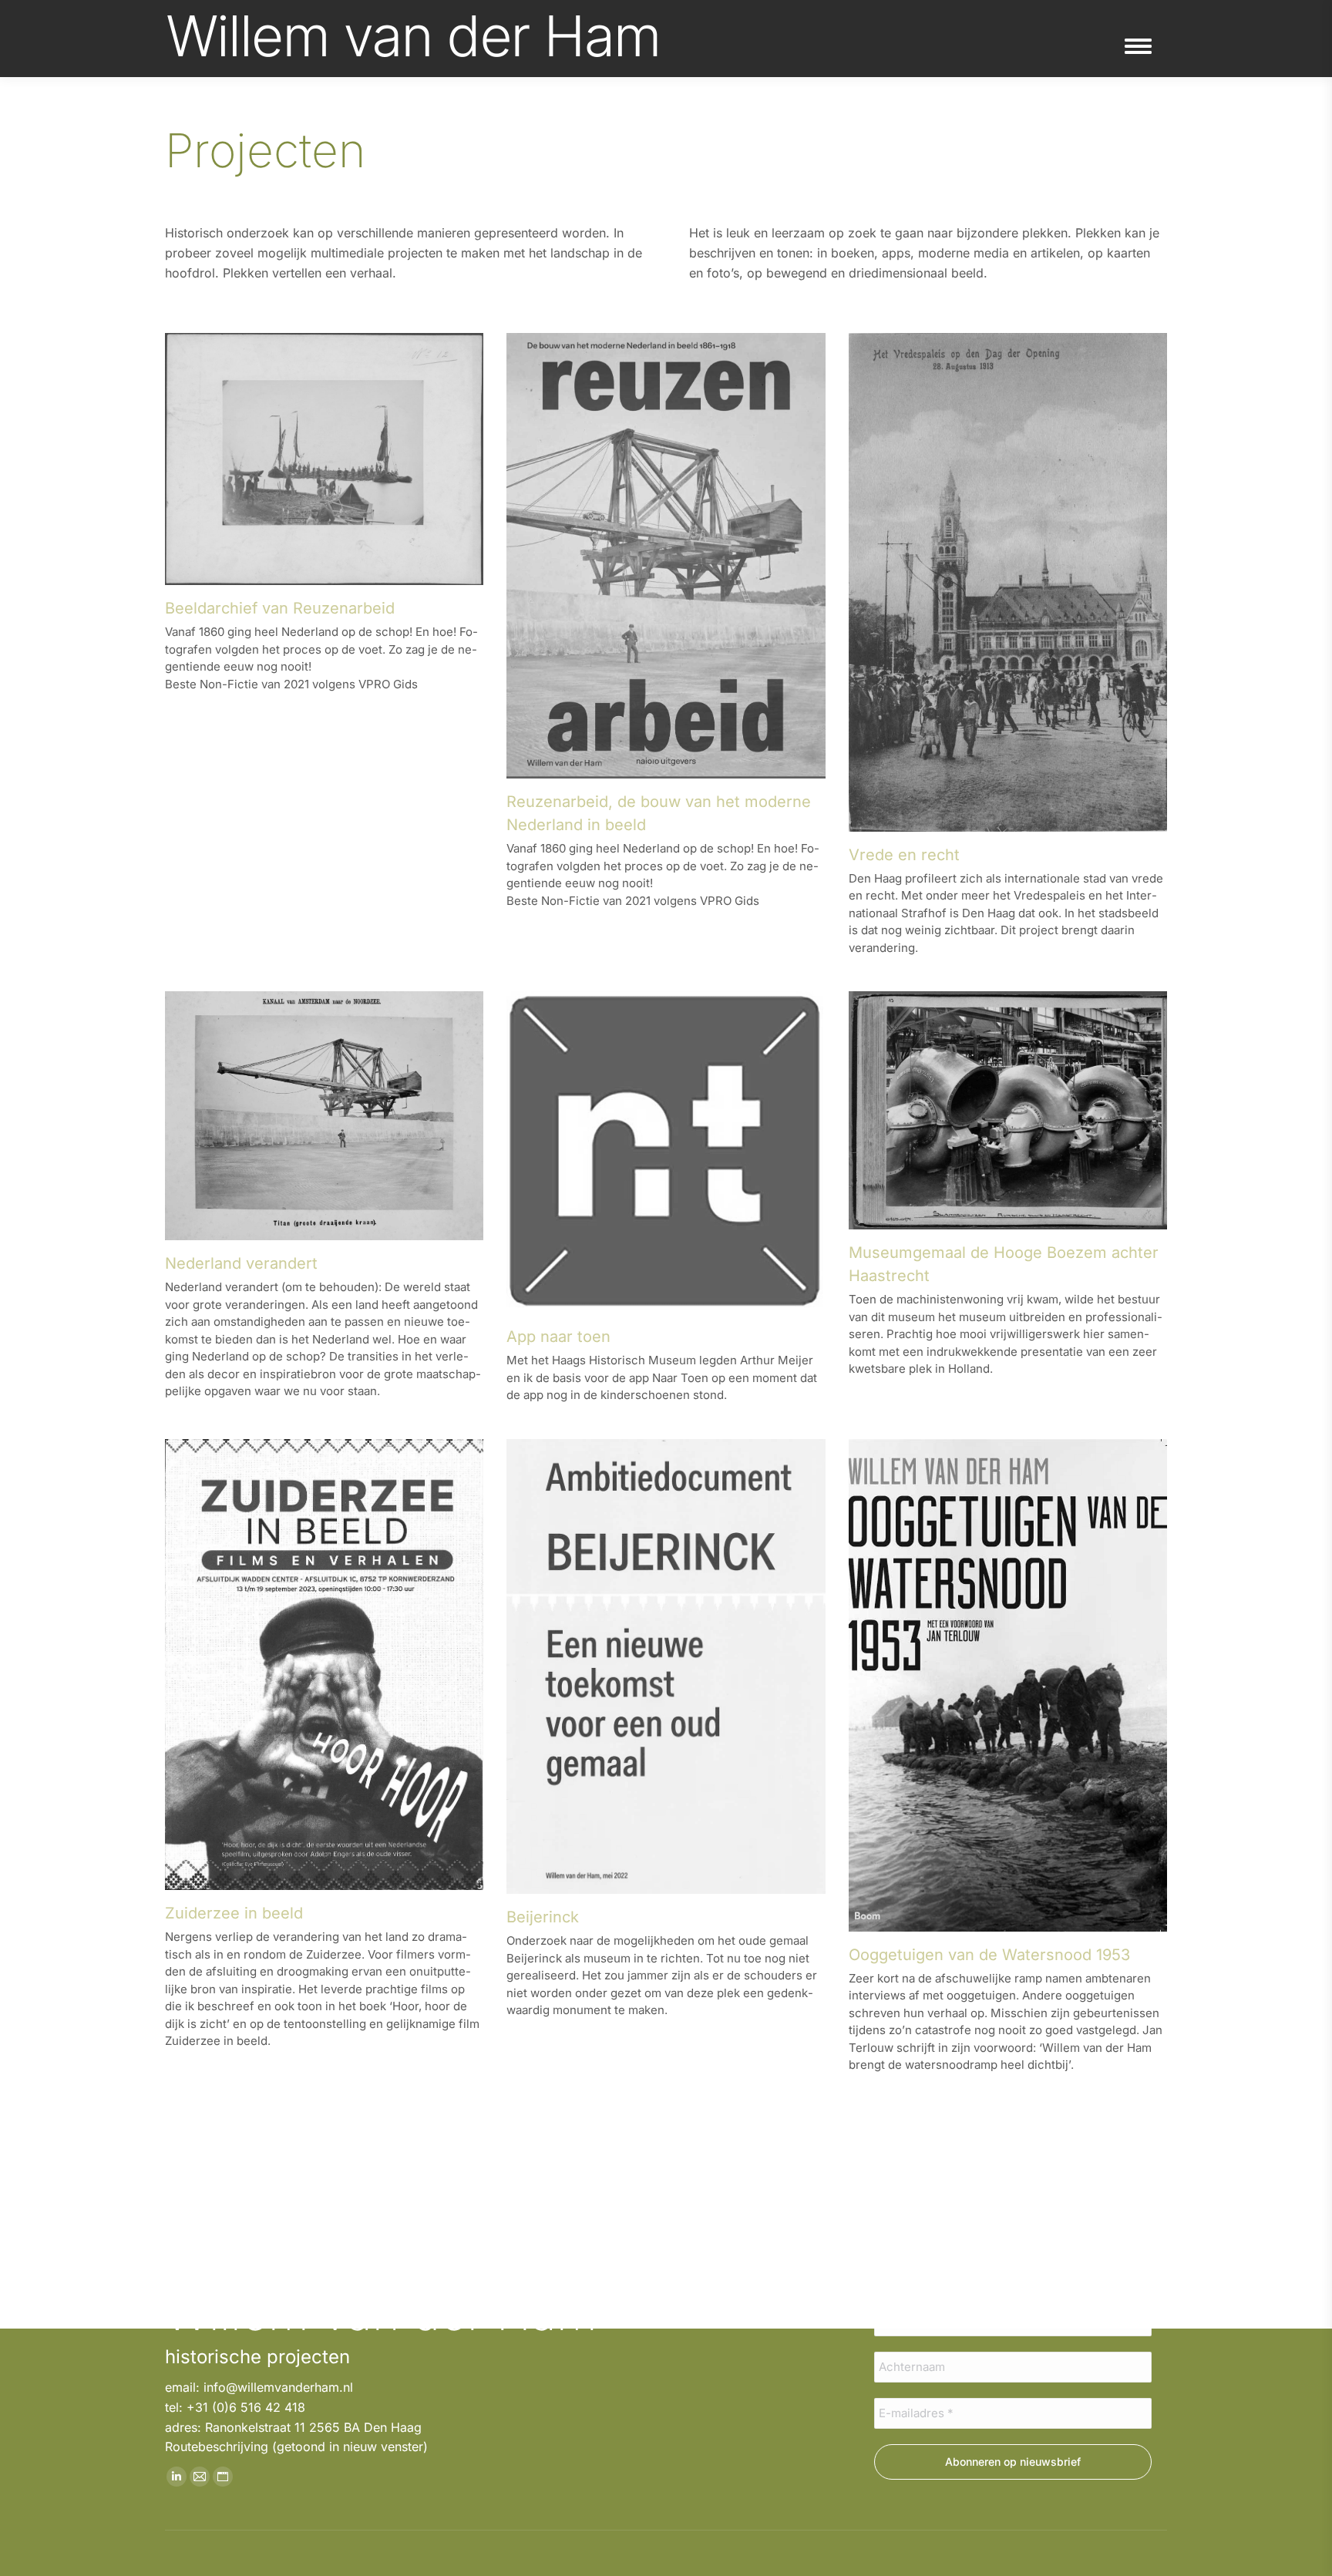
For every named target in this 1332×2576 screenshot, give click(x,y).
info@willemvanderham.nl (278, 2387)
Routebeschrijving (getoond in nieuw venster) (296, 2447)
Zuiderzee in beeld (234, 1913)
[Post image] (324, 459)
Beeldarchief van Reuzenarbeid (280, 608)
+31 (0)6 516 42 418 (246, 2407)
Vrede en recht (904, 855)
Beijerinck (543, 1917)
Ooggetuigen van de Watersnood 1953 (989, 1955)
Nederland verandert (241, 1263)
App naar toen (558, 1337)
